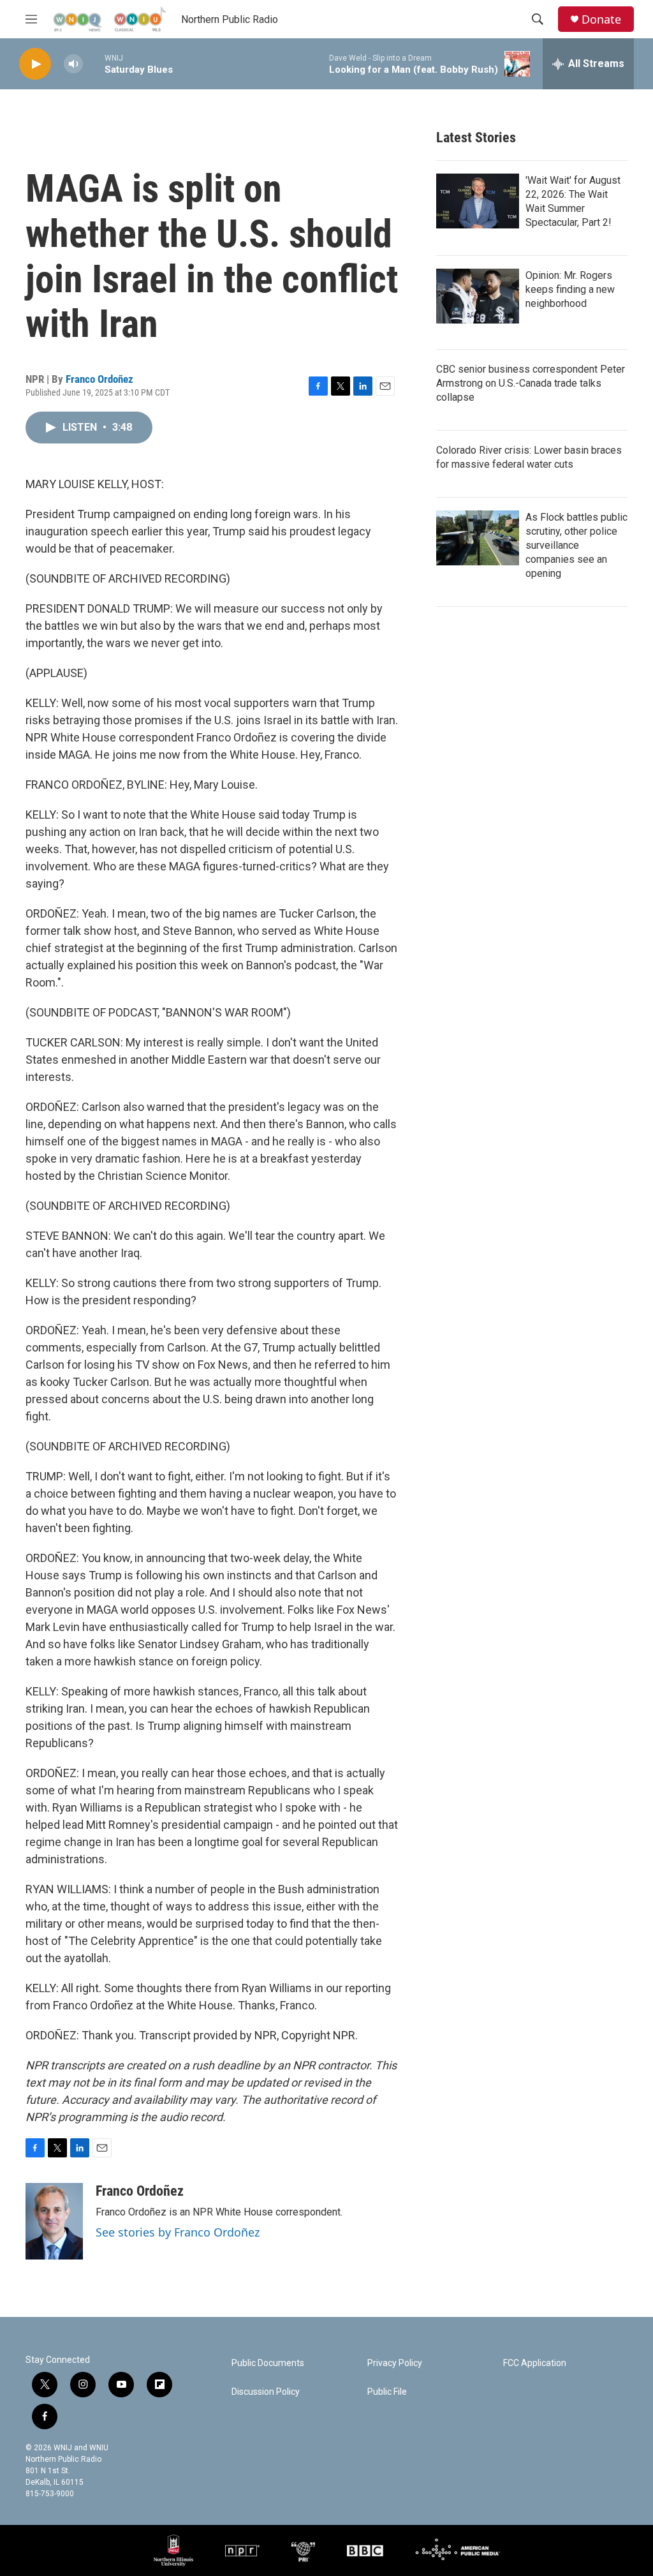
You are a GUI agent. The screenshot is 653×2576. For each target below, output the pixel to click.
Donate (601, 19)
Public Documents (268, 2363)
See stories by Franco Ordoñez (178, 2232)
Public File (387, 2392)
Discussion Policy (266, 2392)
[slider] (94, 63)
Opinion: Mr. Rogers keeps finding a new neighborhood (570, 289)
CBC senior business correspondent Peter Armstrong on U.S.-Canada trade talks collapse (531, 383)
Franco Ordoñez (99, 379)
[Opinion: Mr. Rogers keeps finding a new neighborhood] (478, 296)
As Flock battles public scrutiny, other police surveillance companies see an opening (576, 545)
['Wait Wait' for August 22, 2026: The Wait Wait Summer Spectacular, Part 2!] (478, 201)
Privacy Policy (395, 2363)
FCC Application (535, 2363)
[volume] (73, 64)
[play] (35, 64)
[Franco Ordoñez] (54, 2221)
